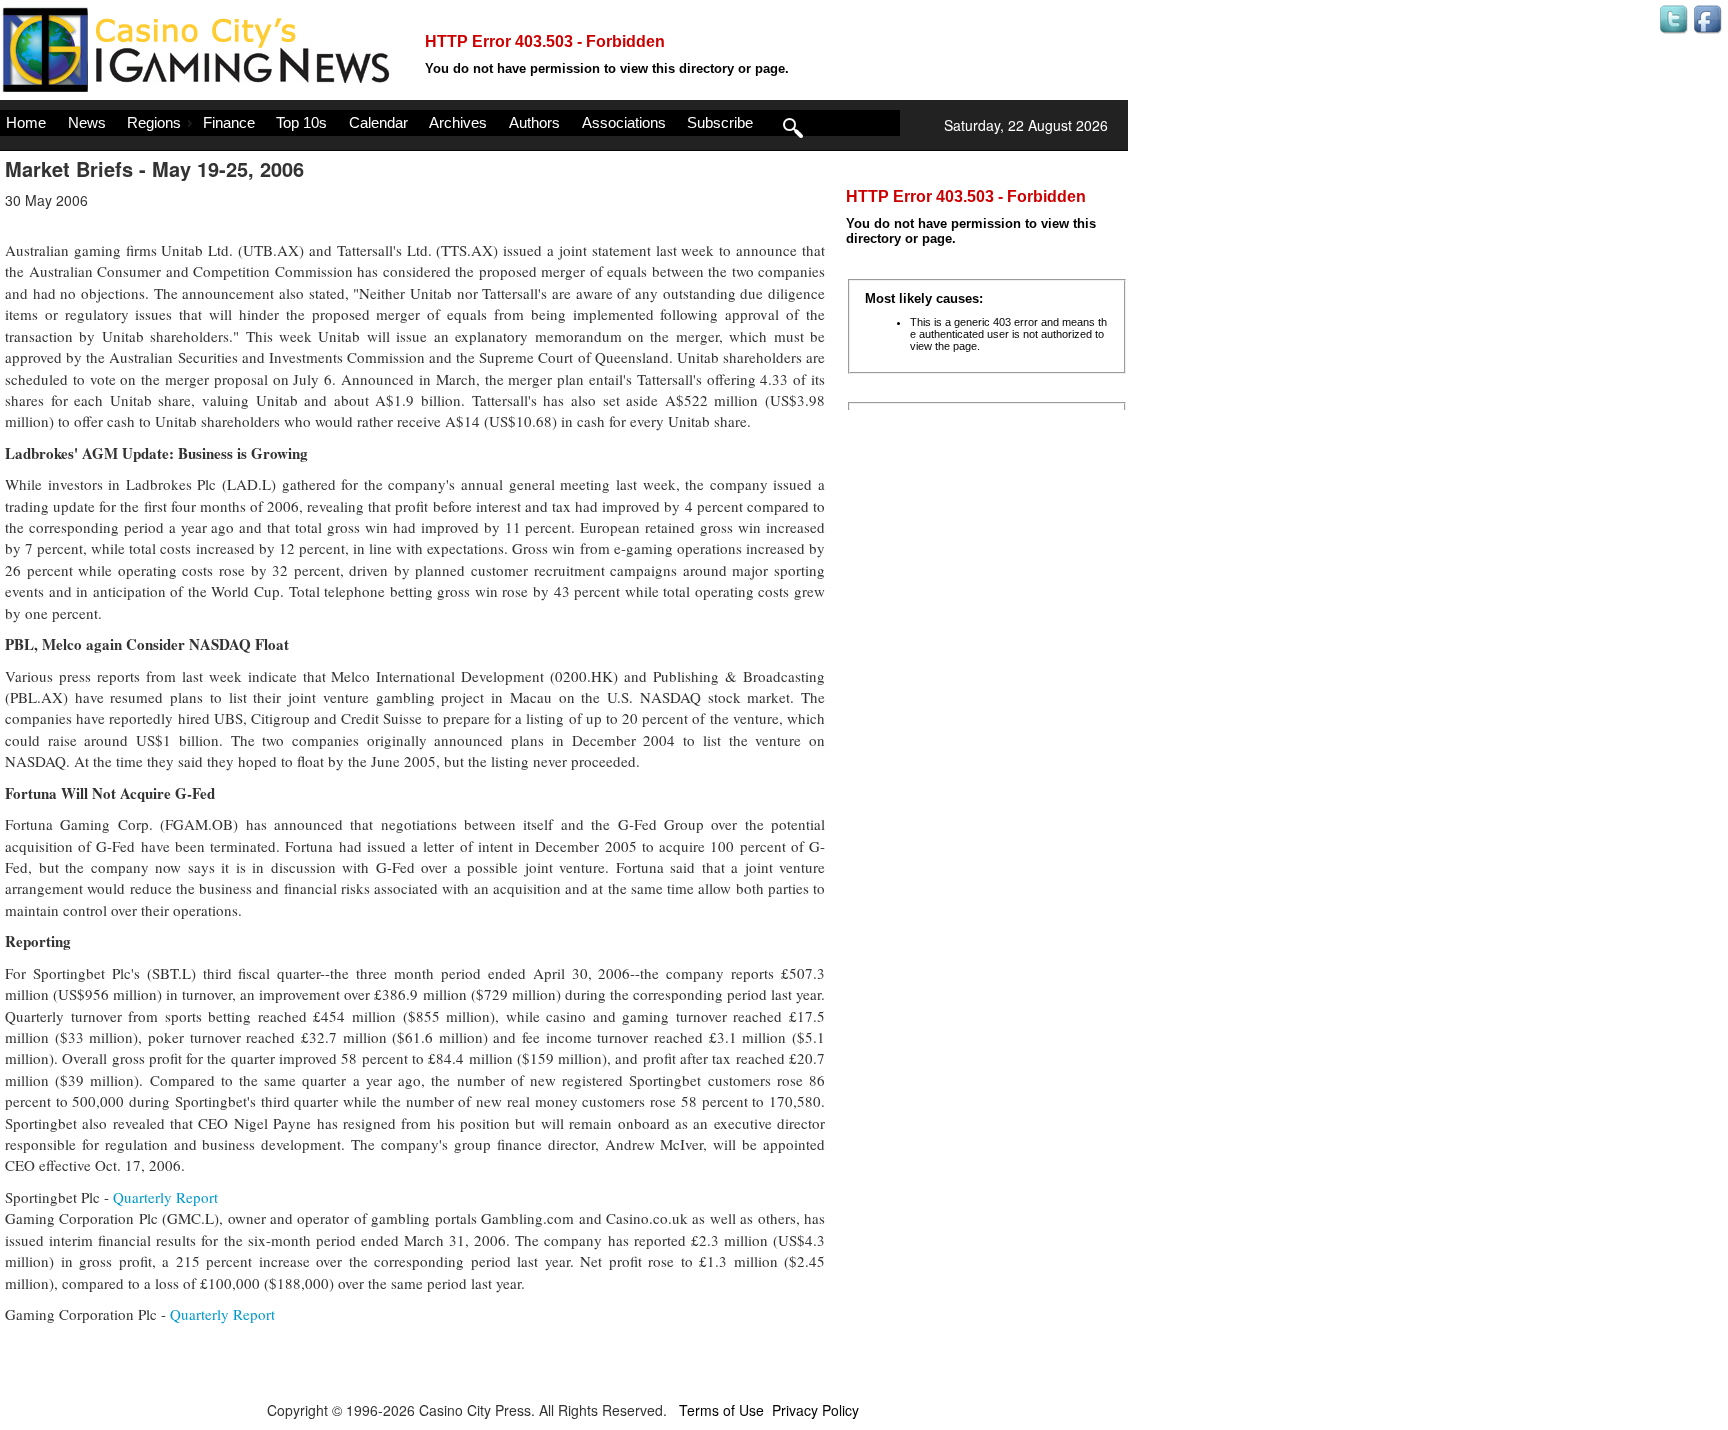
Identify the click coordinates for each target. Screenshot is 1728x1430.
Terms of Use (721, 1410)
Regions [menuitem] (154, 122)
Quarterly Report (165, 1197)
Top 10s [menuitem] (301, 122)
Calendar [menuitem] (378, 122)
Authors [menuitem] (534, 122)
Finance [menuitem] (229, 122)
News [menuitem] (87, 122)
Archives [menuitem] (458, 122)
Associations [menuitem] (624, 122)
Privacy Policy (815, 1410)
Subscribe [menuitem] (720, 122)
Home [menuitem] (26, 122)
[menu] (450, 123)
